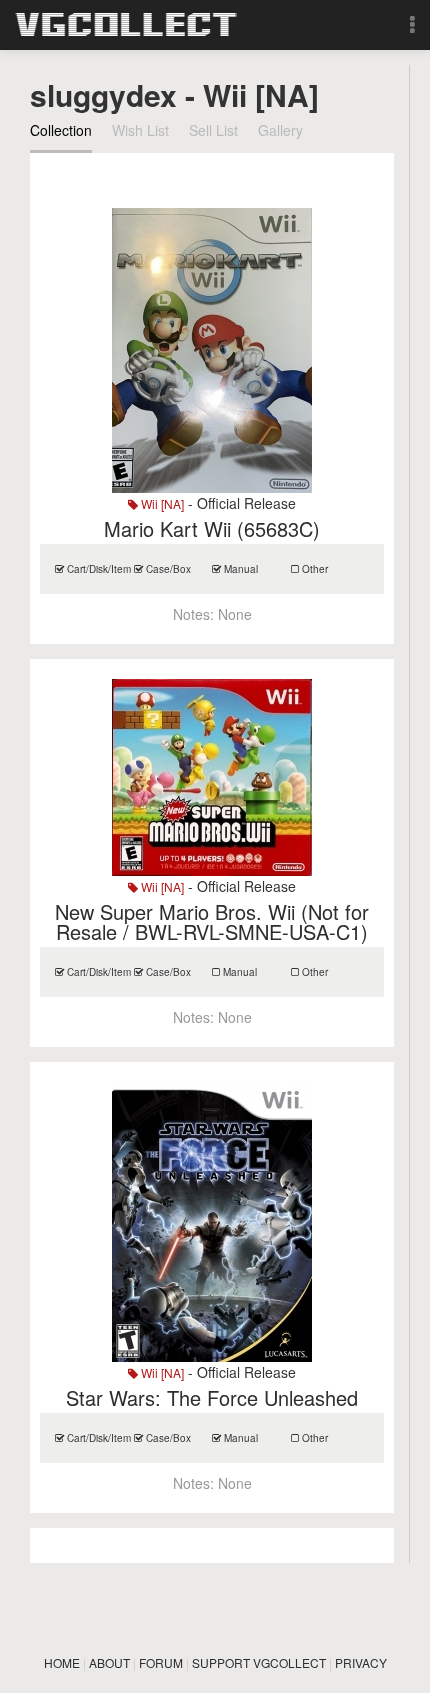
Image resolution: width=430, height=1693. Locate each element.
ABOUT (109, 1662)
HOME (62, 1662)
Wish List (140, 130)
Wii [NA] (161, 503)
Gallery (280, 130)
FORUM (161, 1662)
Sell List (213, 130)
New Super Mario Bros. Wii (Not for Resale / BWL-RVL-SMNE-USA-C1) (212, 921)
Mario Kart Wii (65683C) (212, 528)
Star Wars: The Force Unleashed (212, 1397)
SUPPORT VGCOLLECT (259, 1662)
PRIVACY (361, 1662)
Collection (61, 130)
